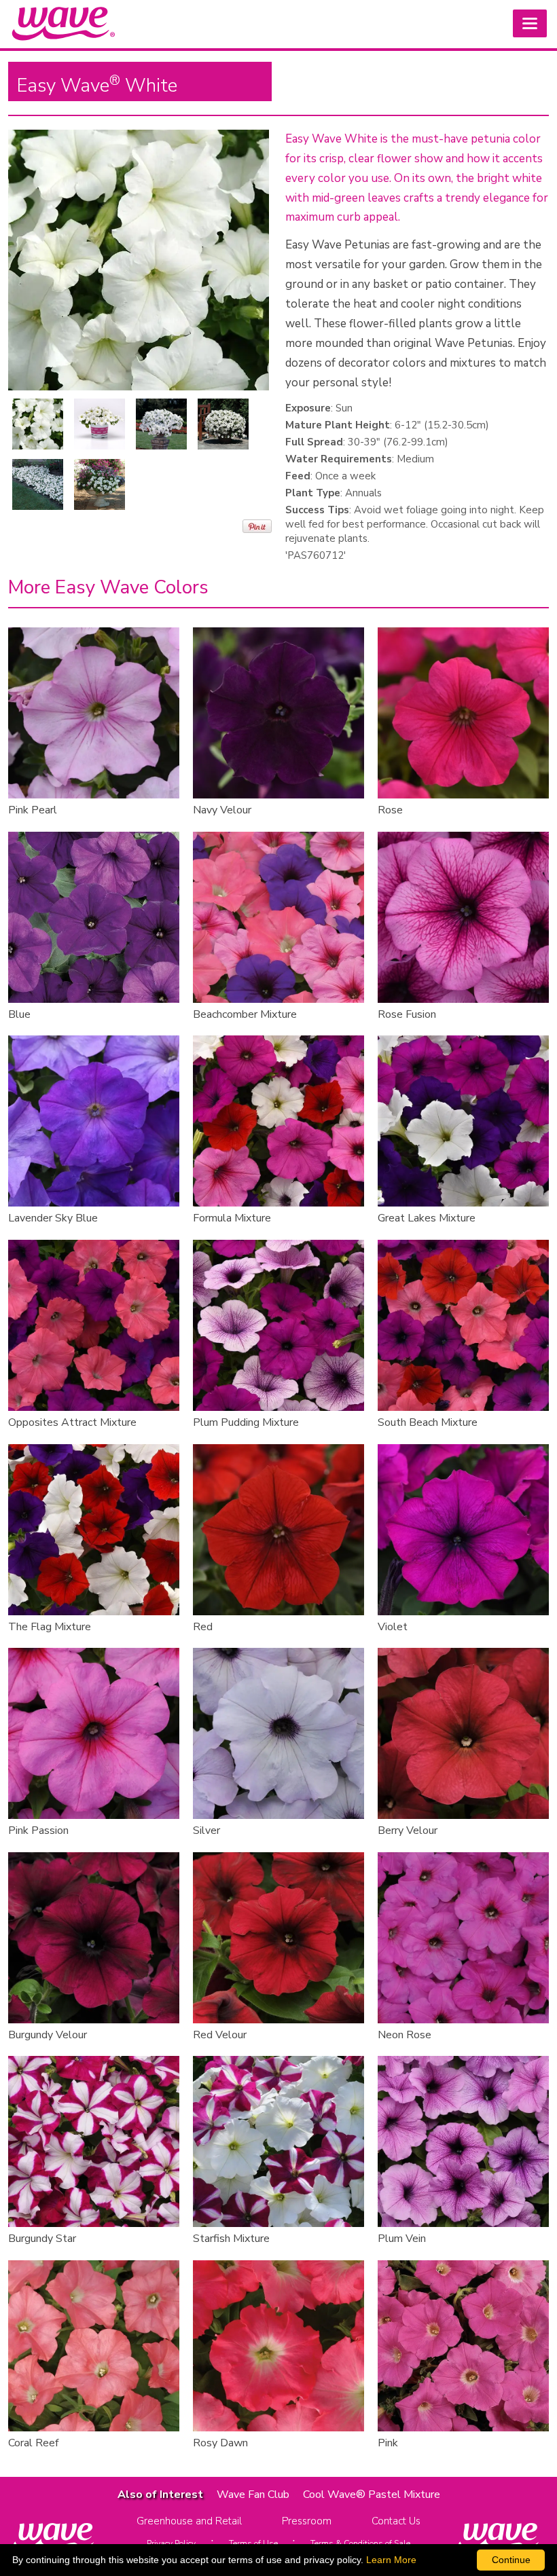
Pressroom (307, 2521)
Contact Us (396, 2521)
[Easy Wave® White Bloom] (38, 424)
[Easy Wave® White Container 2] (223, 424)
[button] (530, 23)
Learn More (391, 2560)
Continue (511, 2560)
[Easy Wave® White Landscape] (38, 484)
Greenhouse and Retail (189, 2521)
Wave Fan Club (253, 2495)
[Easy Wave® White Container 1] (161, 424)
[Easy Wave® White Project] (100, 484)
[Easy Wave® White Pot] (100, 424)
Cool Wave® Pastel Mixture (372, 2495)
